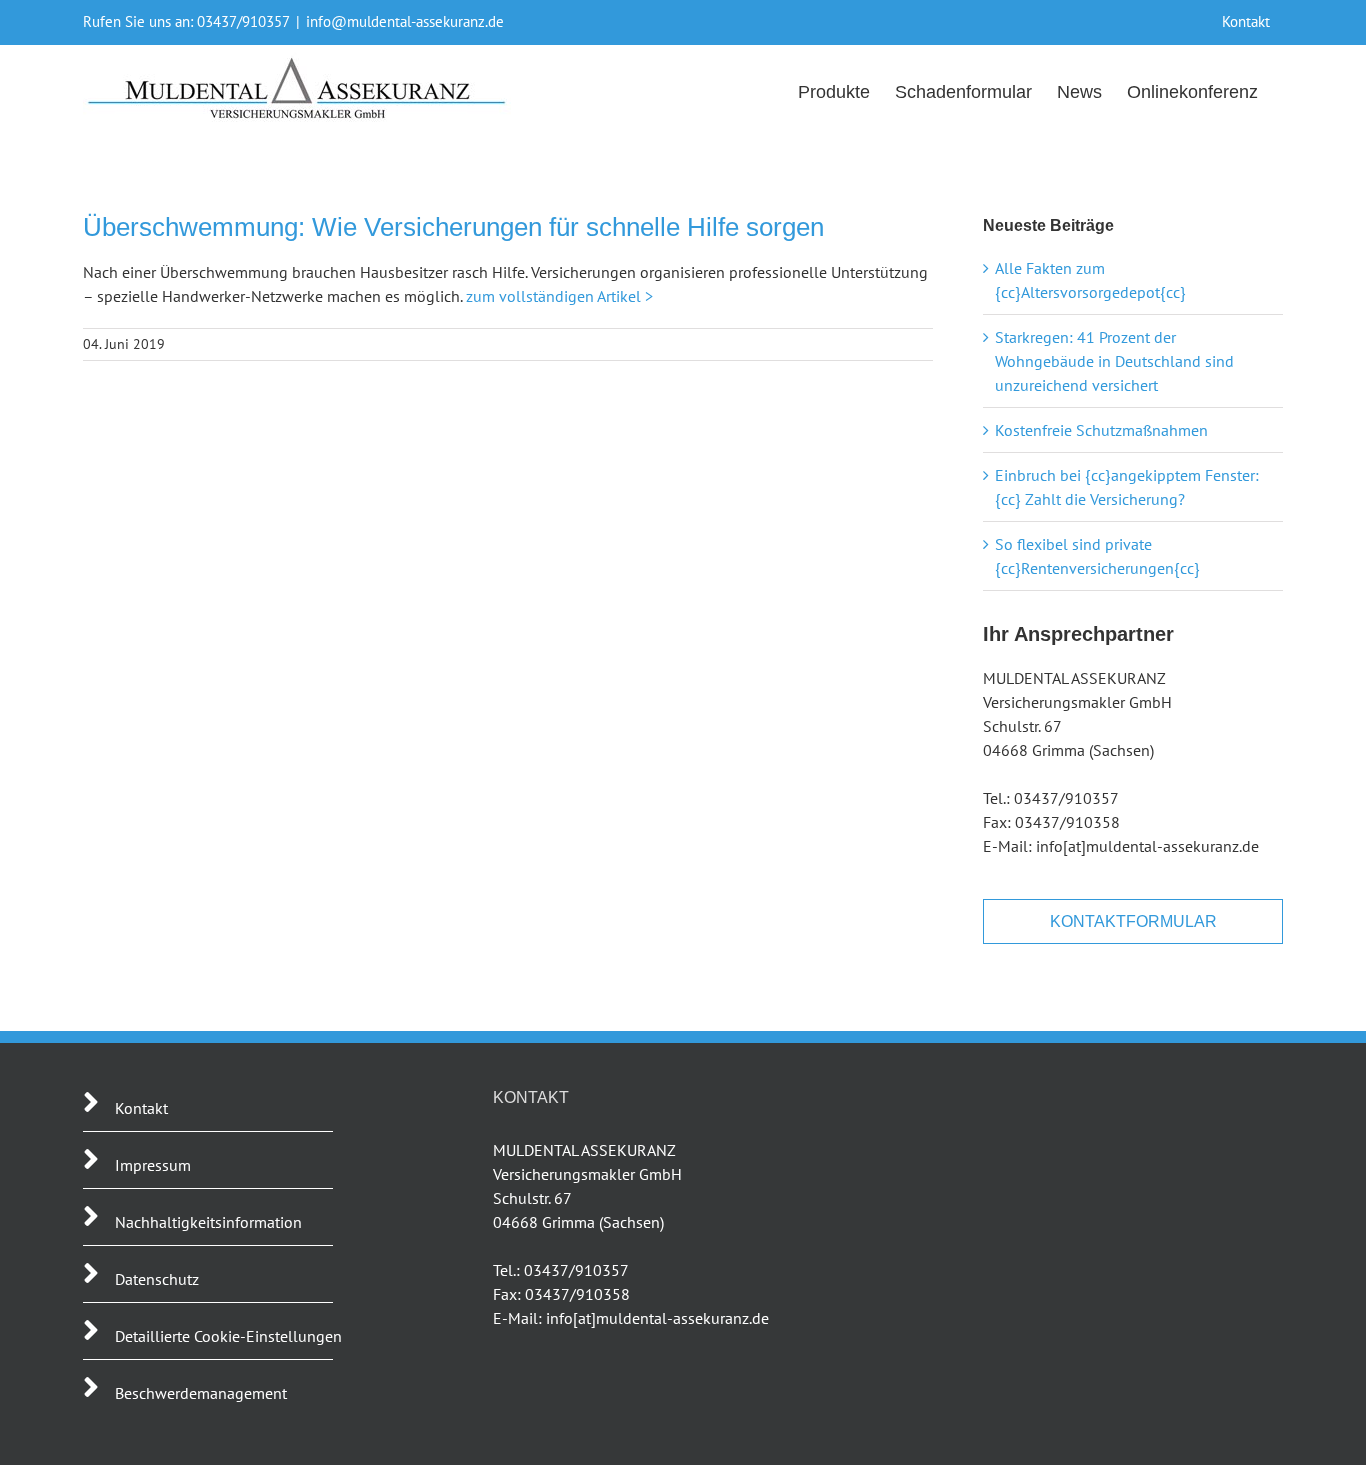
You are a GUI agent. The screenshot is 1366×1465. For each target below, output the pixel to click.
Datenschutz (157, 1279)
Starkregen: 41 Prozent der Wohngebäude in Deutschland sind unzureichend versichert (1114, 361)
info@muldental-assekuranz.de (405, 21)
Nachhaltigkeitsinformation (208, 1222)
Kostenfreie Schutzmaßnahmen (1101, 430)
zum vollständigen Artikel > (559, 296)
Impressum (153, 1165)
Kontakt (141, 1108)
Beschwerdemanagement (201, 1393)
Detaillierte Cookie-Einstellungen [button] (228, 1336)
